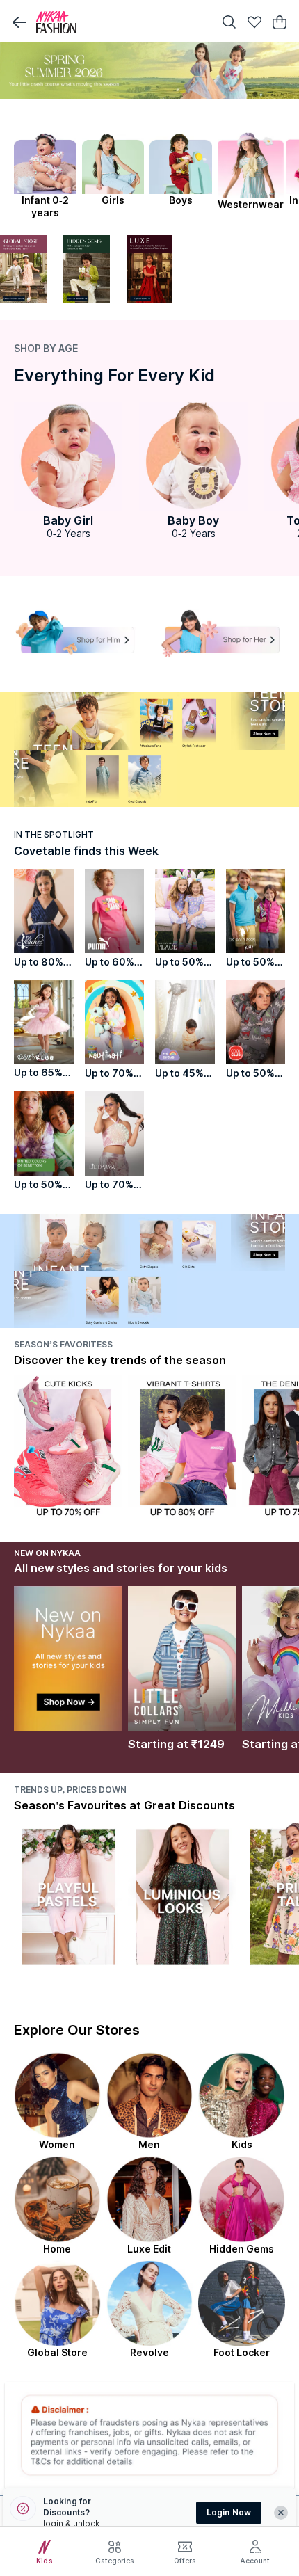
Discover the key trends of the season (120, 1360)
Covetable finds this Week (86, 851)
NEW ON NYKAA (47, 1553)
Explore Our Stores (77, 2030)
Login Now (229, 2512)
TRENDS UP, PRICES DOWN (70, 1790)
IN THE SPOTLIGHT (54, 834)
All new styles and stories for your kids (121, 1568)
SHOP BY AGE (46, 348)
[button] (19, 22)
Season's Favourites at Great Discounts (124, 1805)
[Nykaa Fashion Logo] (122, 22)
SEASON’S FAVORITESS (63, 1344)
